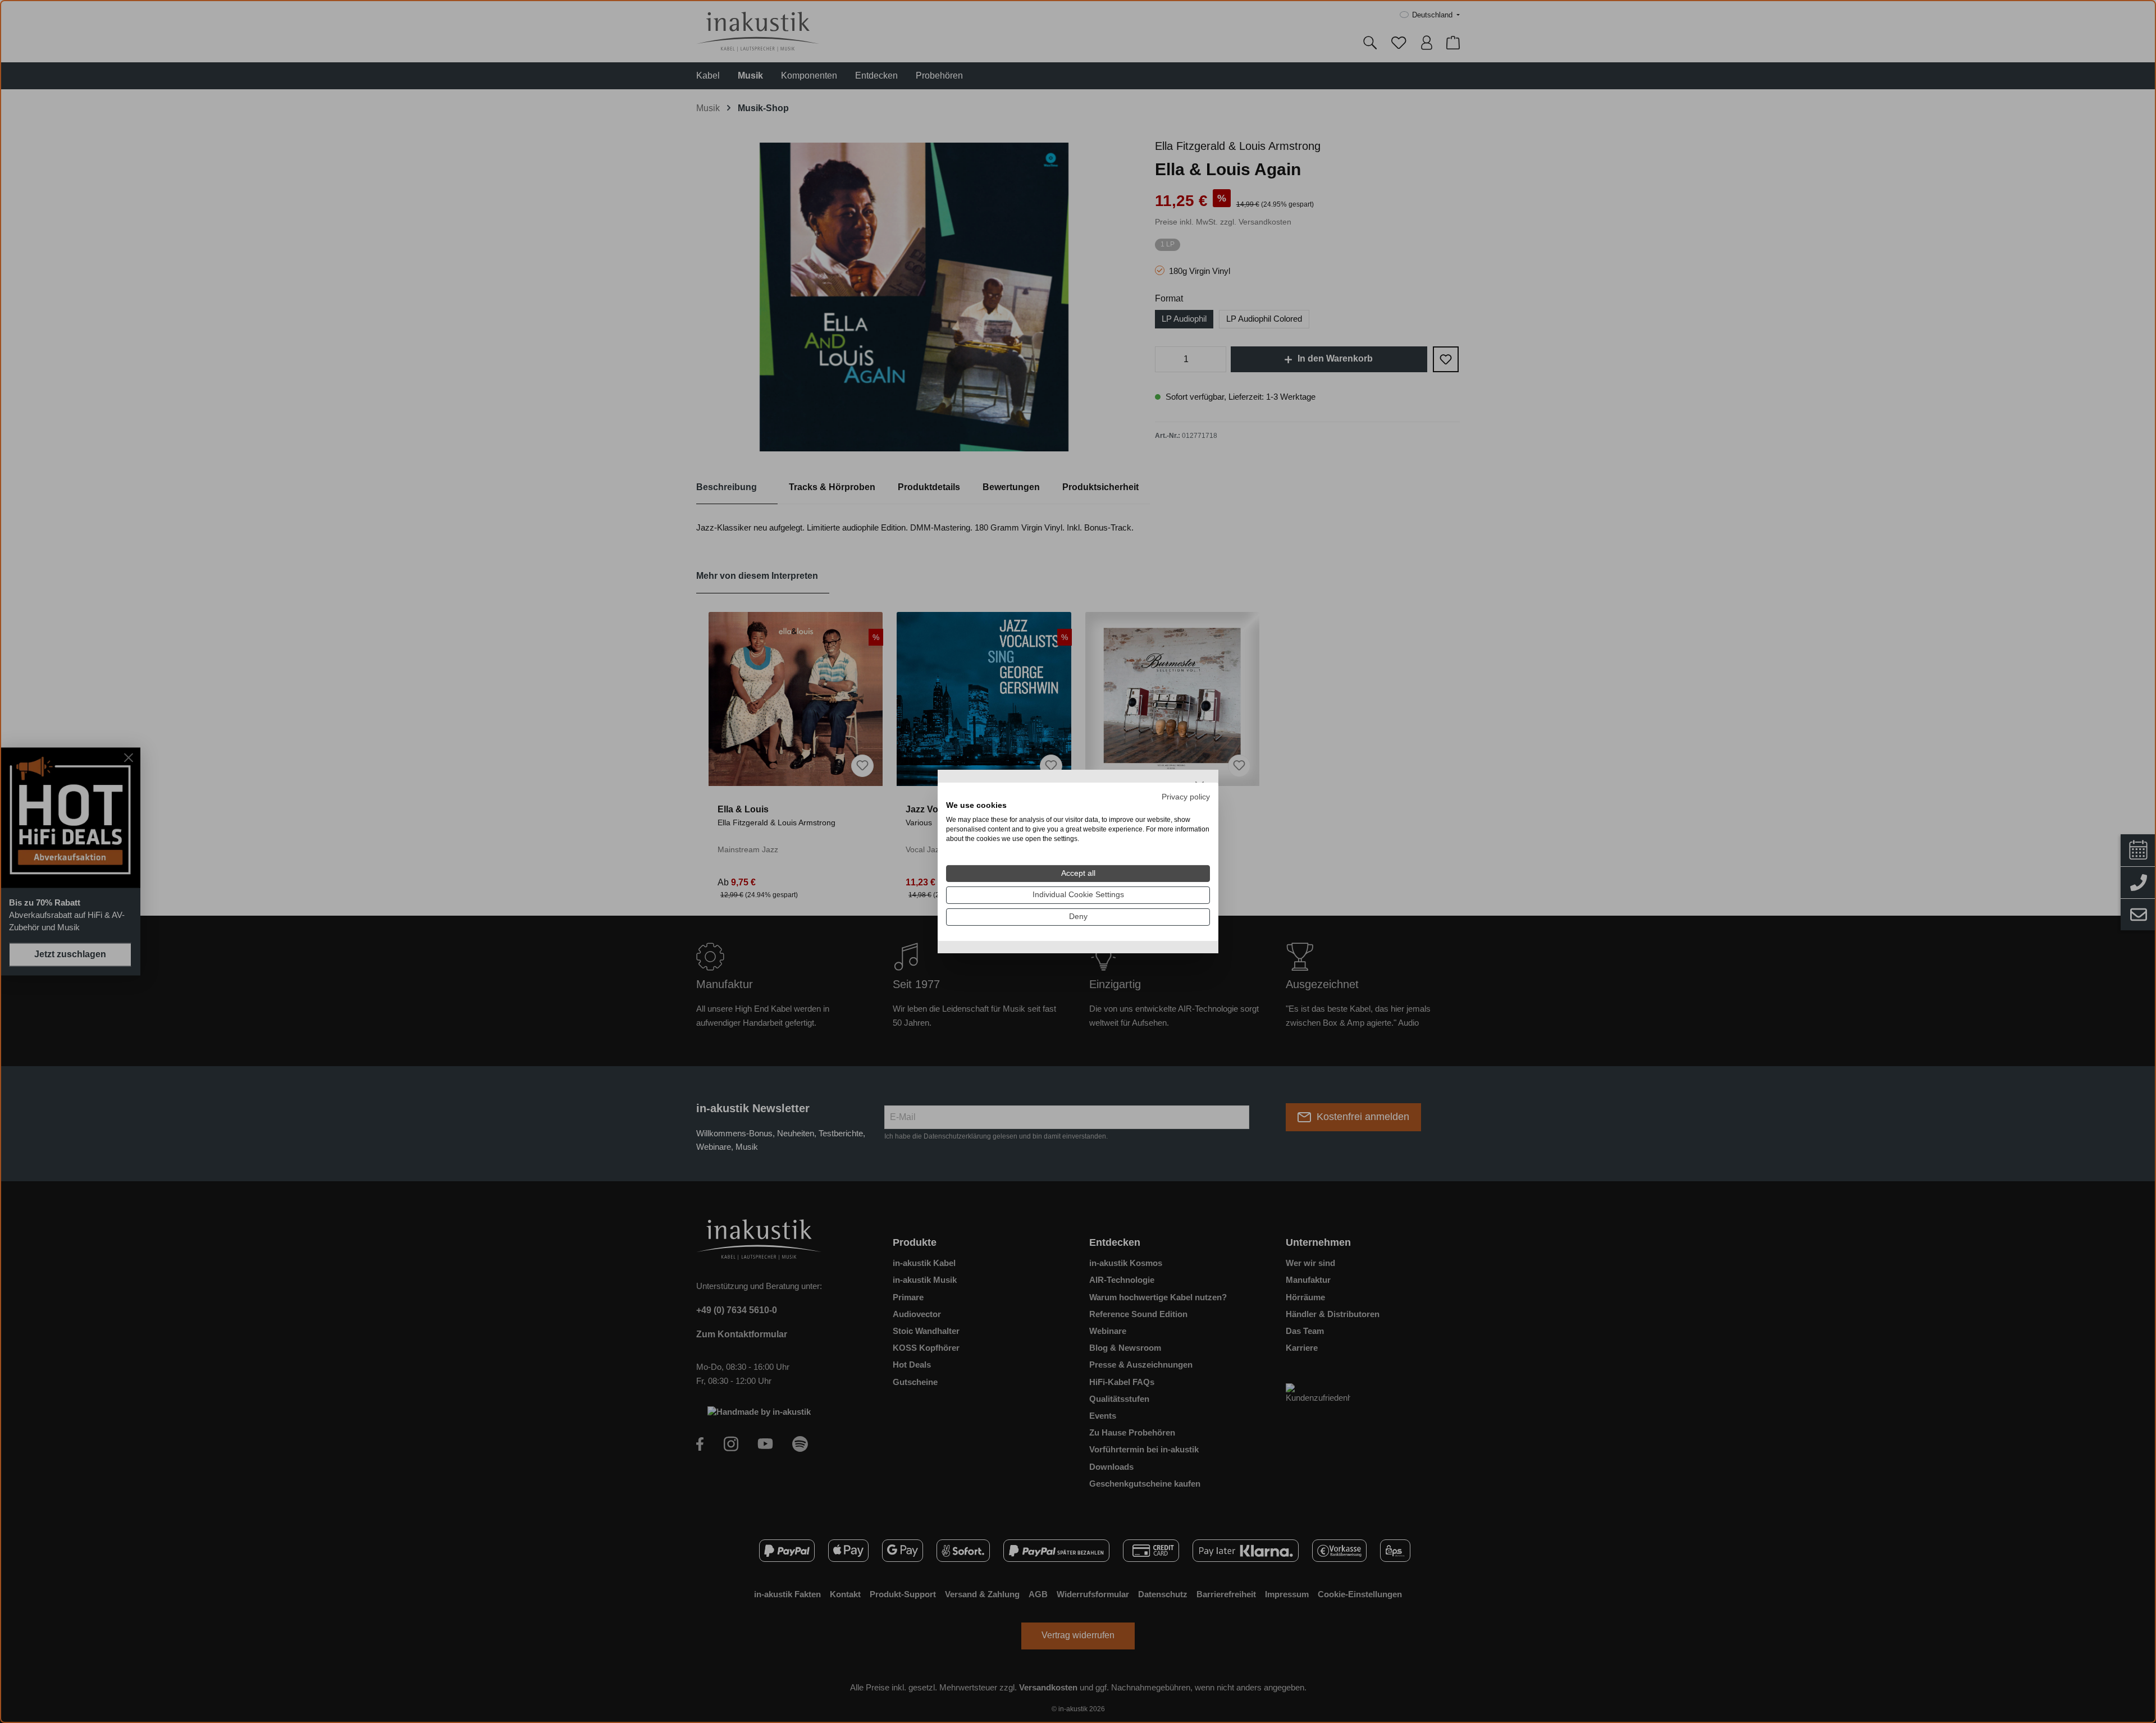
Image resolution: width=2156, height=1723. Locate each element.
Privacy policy (1186, 796)
